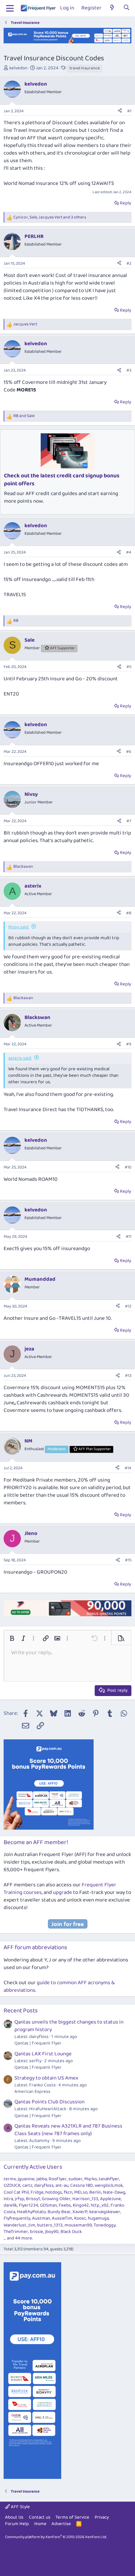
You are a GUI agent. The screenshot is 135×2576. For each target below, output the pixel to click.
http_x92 (100, 2205)
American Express (32, 2092)
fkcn (68, 2192)
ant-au (62, 2185)
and (24, 416)
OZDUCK (12, 2185)
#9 (129, 1044)
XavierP (80, 2212)
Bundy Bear (59, 2212)
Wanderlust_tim (19, 2225)
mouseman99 (78, 2225)
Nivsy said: (19, 927)
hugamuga (98, 2218)
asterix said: (20, 1058)
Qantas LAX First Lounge (43, 2054)
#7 (129, 821)
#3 (129, 370)
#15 (128, 1560)
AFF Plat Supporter (95, 1449)
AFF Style (20, 2507)
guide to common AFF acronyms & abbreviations (59, 1987)
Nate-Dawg (114, 2192)
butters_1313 (50, 2225)
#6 (129, 752)
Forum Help (17, 2524)
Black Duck (71, 2232)
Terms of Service (72, 2517)
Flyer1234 (28, 2205)
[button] (12, 1638)
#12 (128, 1306)
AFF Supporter (62, 648)
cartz (27, 2185)
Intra (8, 2199)
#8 (129, 913)
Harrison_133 (85, 2199)
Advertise (61, 2524)
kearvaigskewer (105, 2212)
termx (10, 2179)
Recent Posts (21, 2011)
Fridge (37, 2192)
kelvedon (18, 68)
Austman (41, 2218)
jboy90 (52, 2232)
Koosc (80, 2218)
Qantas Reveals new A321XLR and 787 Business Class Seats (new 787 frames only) (68, 2130)
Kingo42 (81, 2205)
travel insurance (85, 68)
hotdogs (54, 2192)
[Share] (120, 111)
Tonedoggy (105, 2225)
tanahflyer (109, 2179)
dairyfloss (44, 2185)
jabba (42, 2179)
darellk (10, 2205)
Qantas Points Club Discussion (49, 2102)
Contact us (40, 2517)
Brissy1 (33, 2199)
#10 (128, 1167)
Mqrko (91, 2179)
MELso (81, 2192)
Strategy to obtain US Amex (46, 2078)
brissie (37, 2232)
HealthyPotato (31, 2212)
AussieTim (62, 2218)
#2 (129, 263)
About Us (14, 2517)
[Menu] (10, 8)
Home (40, 2524)
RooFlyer (58, 2179)
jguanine (26, 2179)
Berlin (95, 2192)
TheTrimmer (16, 2232)
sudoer (75, 2179)
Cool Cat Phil (16, 2192)
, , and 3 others (50, 218)
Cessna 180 (82, 2185)
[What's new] (112, 8)
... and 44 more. (18, 2238)
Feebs (65, 2205)
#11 (129, 1237)
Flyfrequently (17, 2218)
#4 (129, 552)
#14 (128, 1468)
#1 (129, 111)
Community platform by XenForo (56, 2537)
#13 (128, 1376)
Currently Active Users (33, 2167)
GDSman (48, 2205)
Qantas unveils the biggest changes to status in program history (69, 2026)
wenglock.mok (109, 2185)
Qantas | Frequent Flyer (38, 2043)
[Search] (127, 8)
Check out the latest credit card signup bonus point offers (62, 480)
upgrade (62, 1892)
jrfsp (19, 2199)
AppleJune (111, 2199)
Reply (125, 203)
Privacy (102, 2517)
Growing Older (56, 2199)
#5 (129, 667)
